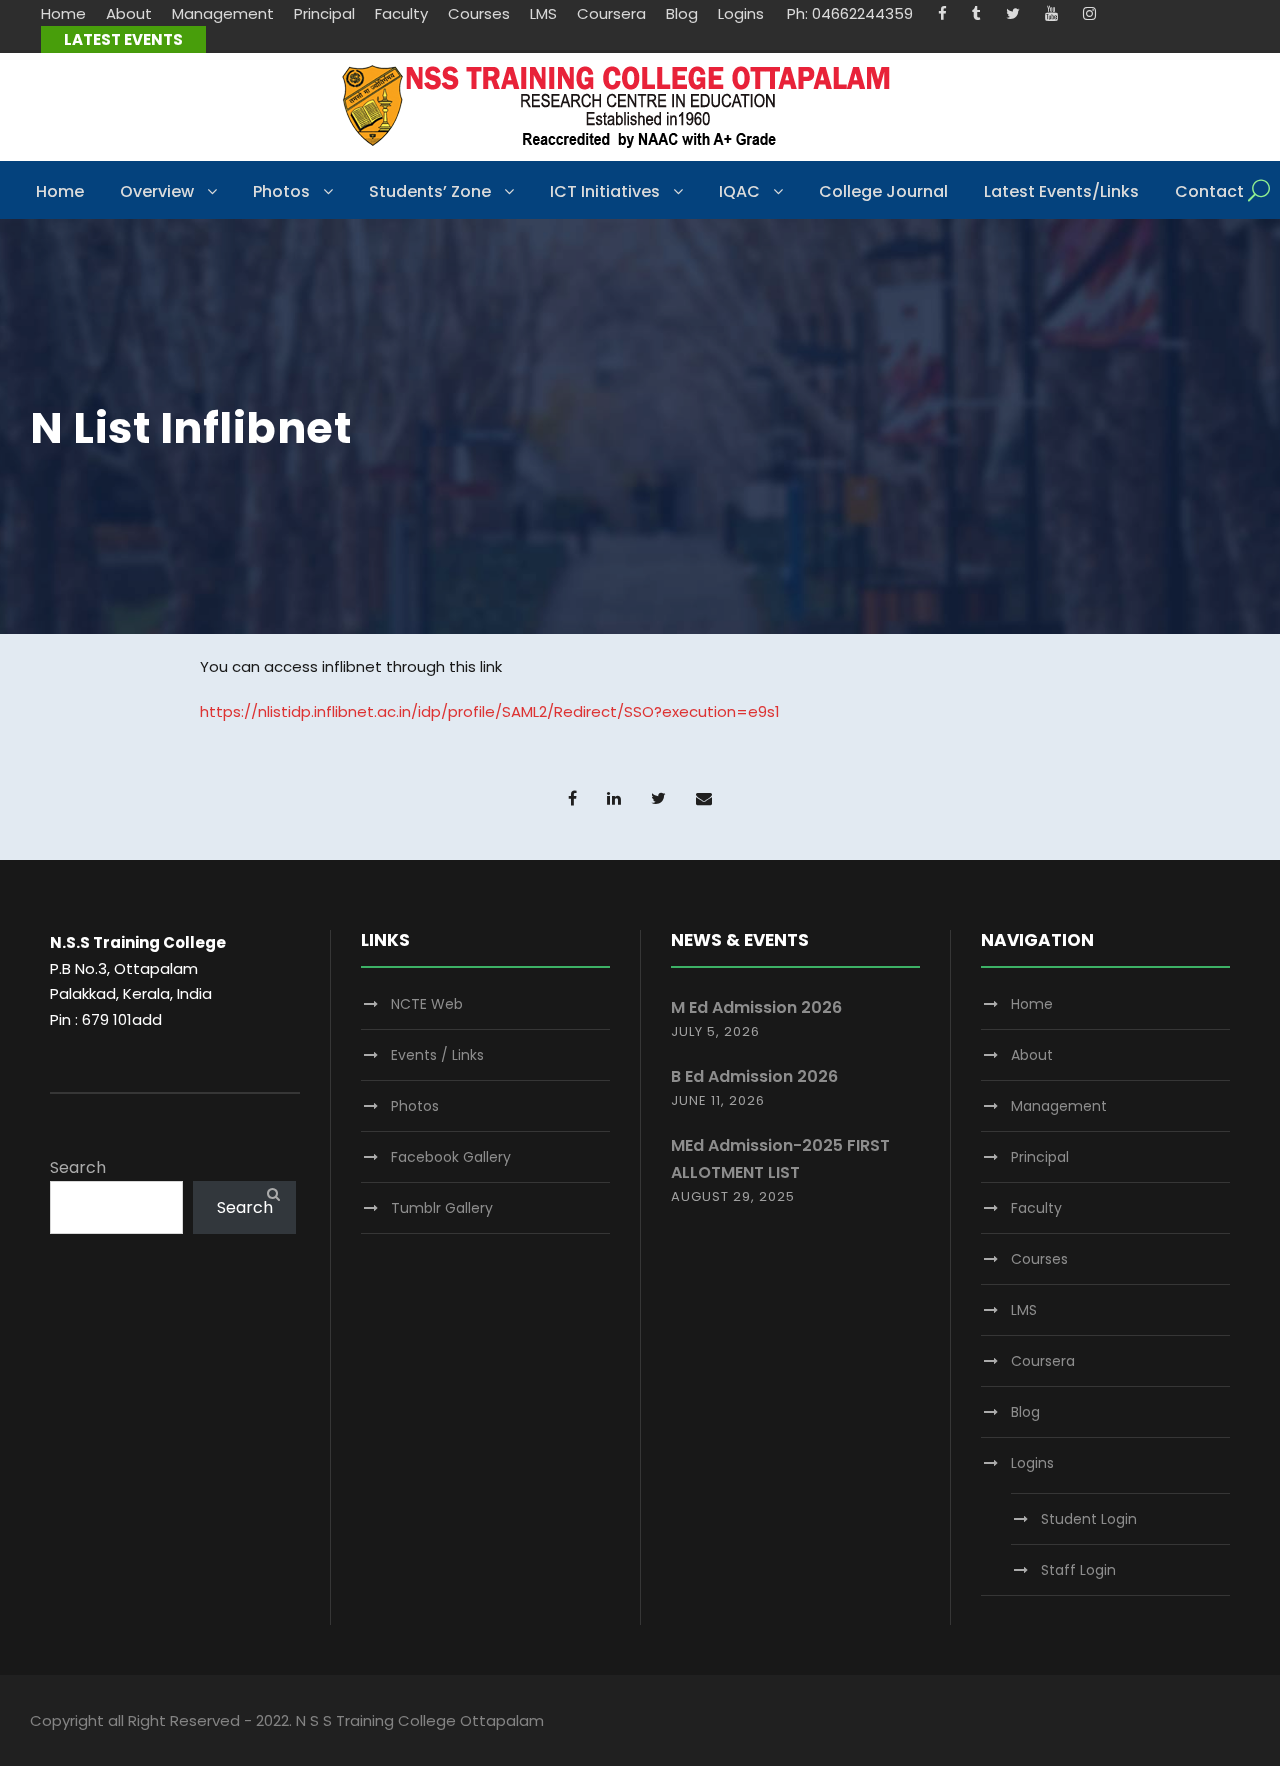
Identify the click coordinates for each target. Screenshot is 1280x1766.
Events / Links (437, 1055)
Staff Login (1078, 1570)
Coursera (611, 13)
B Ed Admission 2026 (754, 1076)
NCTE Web (427, 1004)
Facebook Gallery (451, 1157)
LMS (543, 13)
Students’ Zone (430, 191)
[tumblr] (976, 13)
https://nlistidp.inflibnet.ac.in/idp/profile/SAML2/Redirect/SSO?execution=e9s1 (490, 711)
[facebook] (942, 13)
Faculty (401, 13)
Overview (157, 191)
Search (78, 1167)
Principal (324, 13)
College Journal (883, 191)
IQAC (739, 191)
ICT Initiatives (605, 191)
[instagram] (1089, 13)
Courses (479, 13)
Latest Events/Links (1061, 191)
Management (223, 13)
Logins (741, 13)
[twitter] (1013, 13)
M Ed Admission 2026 (756, 1007)
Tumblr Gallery (442, 1208)
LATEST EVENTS (123, 39)
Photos (281, 191)
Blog (682, 13)
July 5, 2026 (715, 1031)
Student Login (1089, 1519)
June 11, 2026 (718, 1100)
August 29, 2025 (733, 1196)
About (129, 13)
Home (63, 13)
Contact (1209, 191)
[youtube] (1051, 13)
